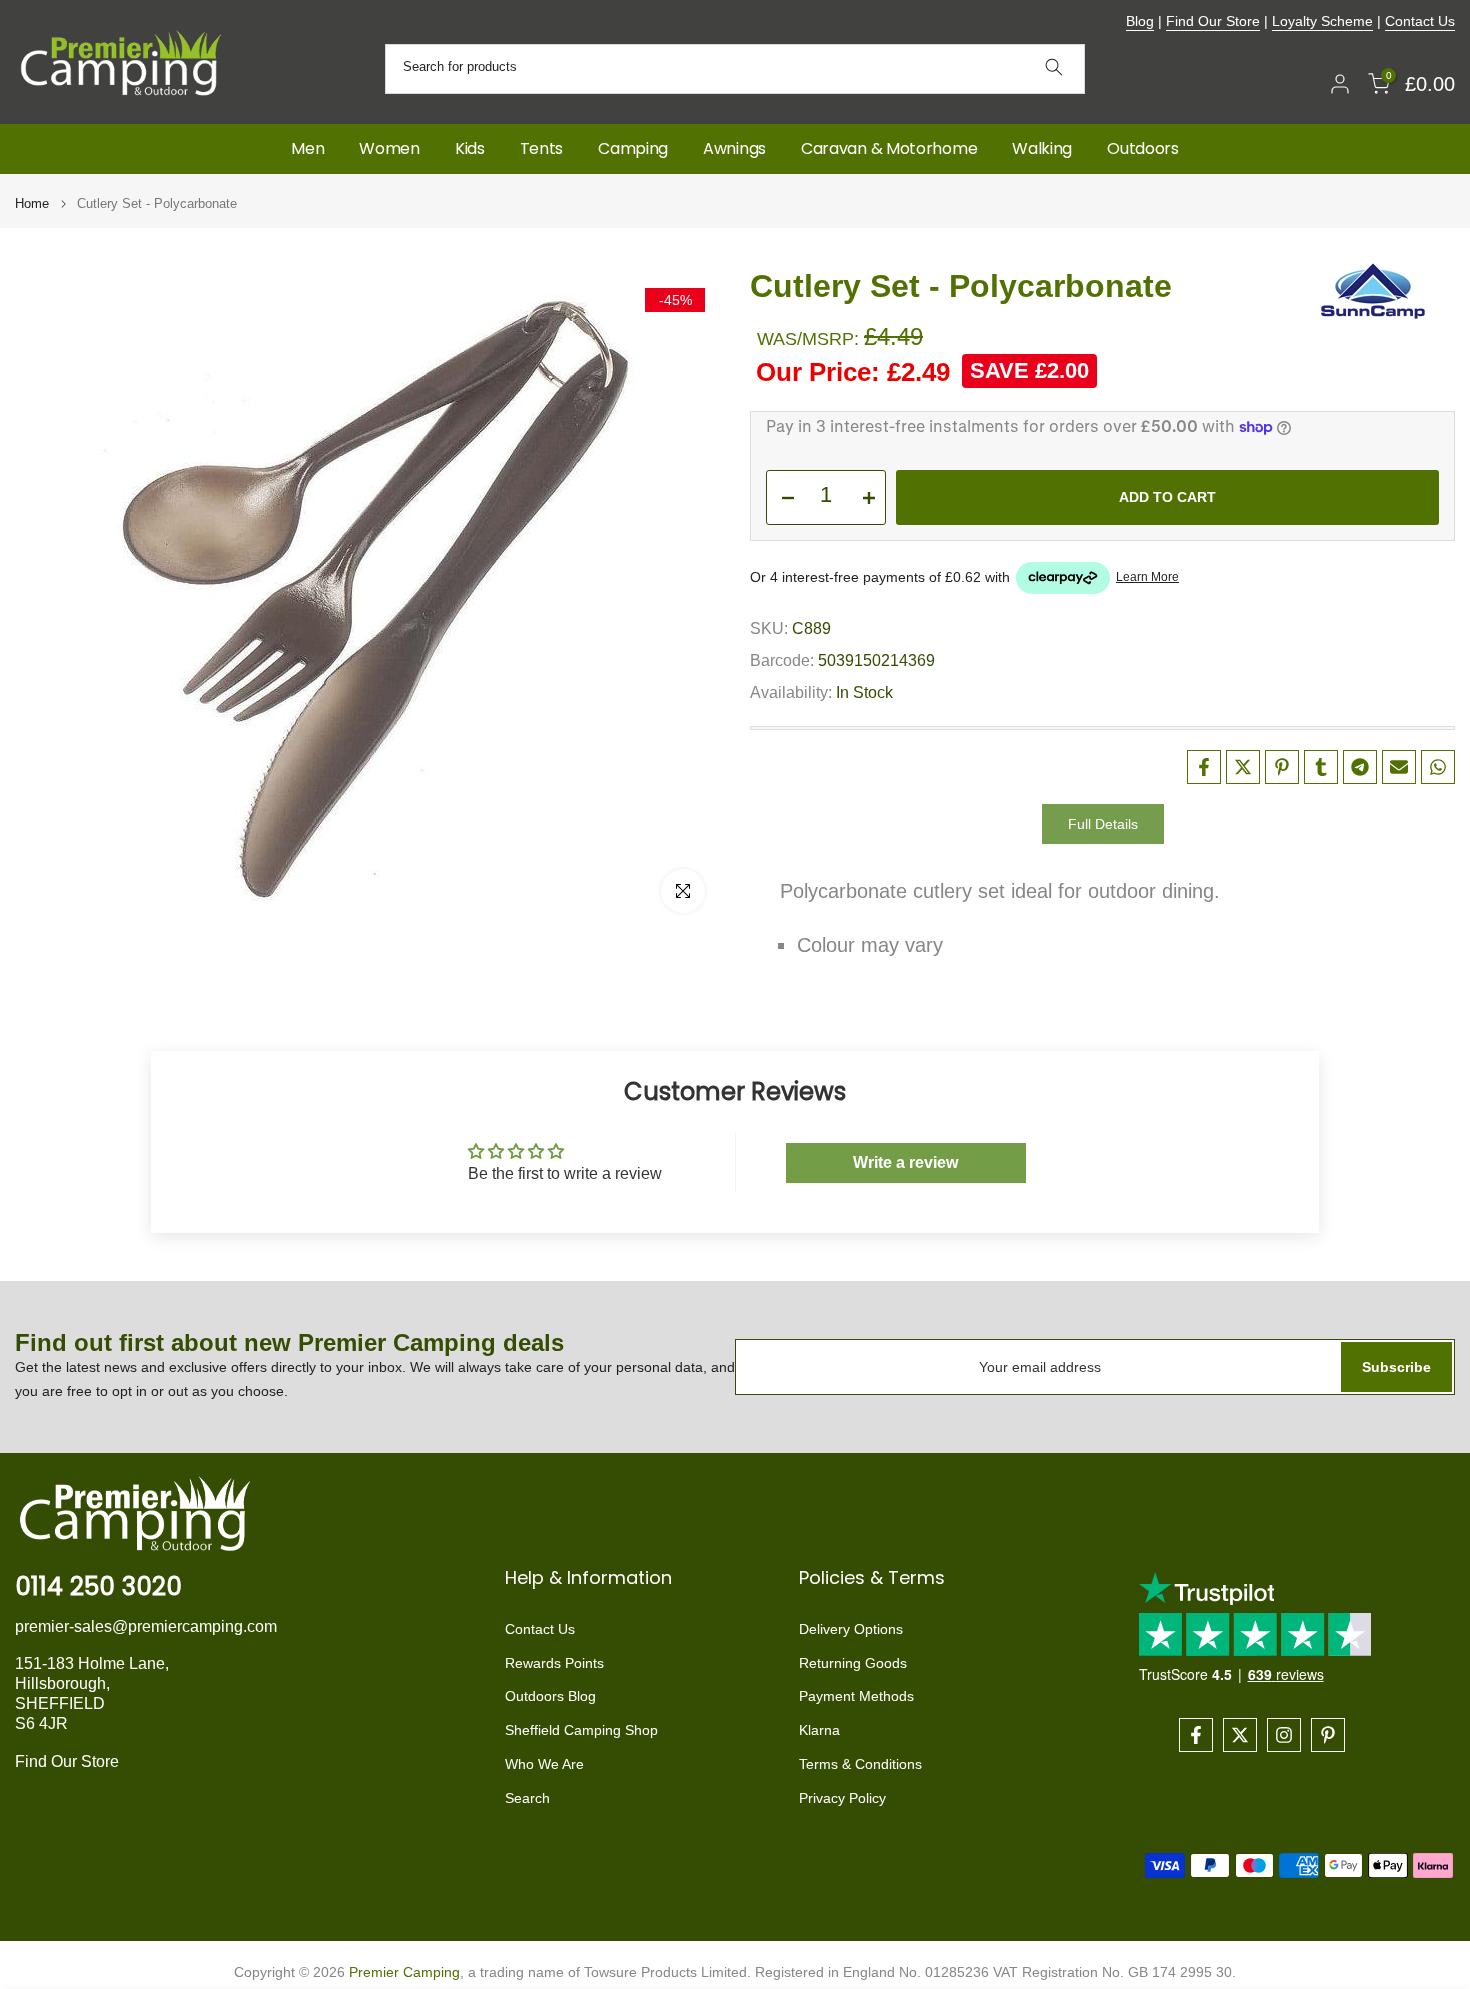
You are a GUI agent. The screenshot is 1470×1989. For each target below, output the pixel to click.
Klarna (819, 1730)
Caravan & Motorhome (889, 148)
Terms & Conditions (860, 1764)
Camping (633, 148)
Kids (470, 148)
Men (307, 148)
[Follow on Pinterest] (1328, 1735)
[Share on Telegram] (1360, 767)
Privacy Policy (842, 1798)
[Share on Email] (1399, 767)
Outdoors (1143, 148)
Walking (1042, 148)
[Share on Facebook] (1204, 767)
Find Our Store (1213, 21)
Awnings (734, 148)
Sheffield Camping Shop (581, 1730)
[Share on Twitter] (1243, 767)
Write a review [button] (905, 1162)
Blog (1140, 21)
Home (32, 203)
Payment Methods (856, 1696)
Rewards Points (554, 1663)
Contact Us (1420, 21)
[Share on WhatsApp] (1438, 767)
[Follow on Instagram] (1284, 1735)
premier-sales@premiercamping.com (146, 1626)
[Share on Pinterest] (1282, 767)
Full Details (1103, 824)
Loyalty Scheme (1322, 21)
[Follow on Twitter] (1240, 1735)
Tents (542, 148)
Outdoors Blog (550, 1696)
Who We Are (544, 1764)
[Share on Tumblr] (1321, 767)
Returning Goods (853, 1663)
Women (389, 148)
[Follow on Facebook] (1196, 1735)
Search (527, 1798)
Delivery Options (851, 1629)
